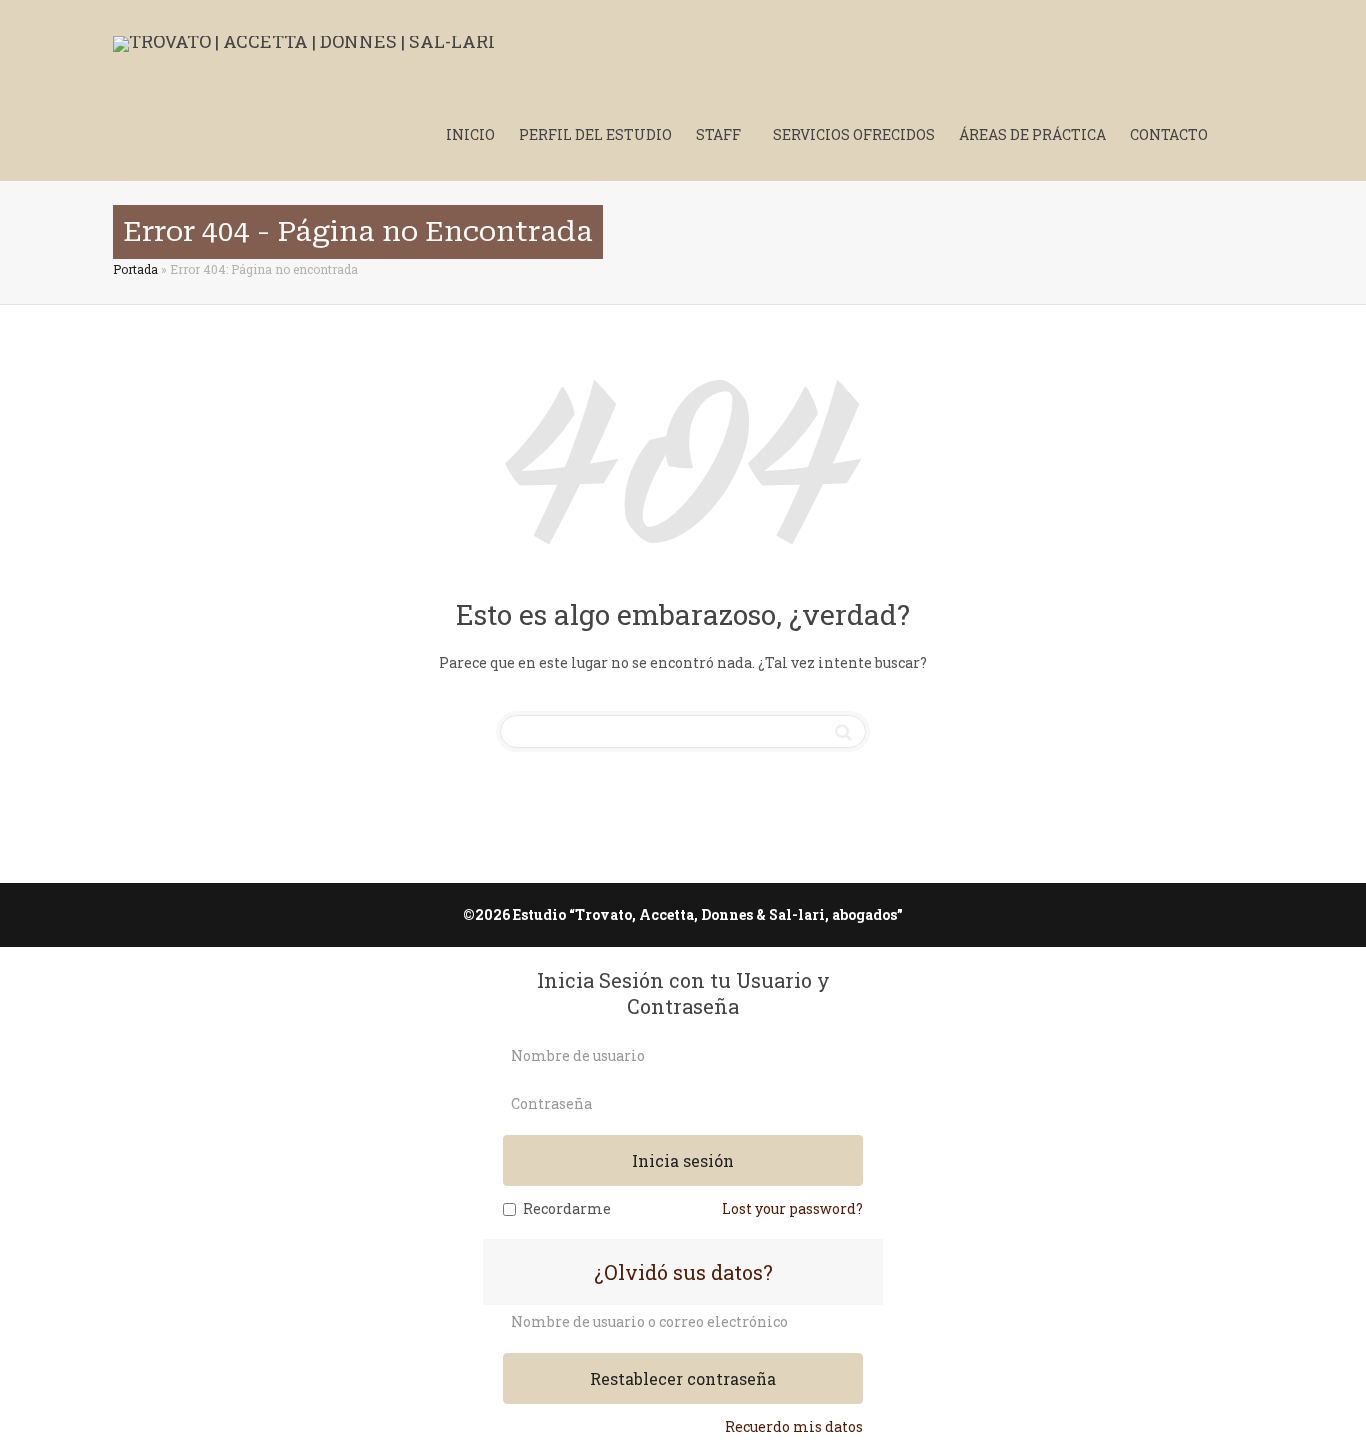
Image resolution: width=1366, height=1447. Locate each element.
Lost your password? (792, 1208)
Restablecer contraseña (683, 1378)
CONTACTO (1169, 134)
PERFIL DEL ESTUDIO (595, 134)
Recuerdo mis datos (794, 1426)
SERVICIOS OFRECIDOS (854, 134)
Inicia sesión (683, 1160)
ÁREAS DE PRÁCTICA (1032, 134)
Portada (135, 269)
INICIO (470, 134)
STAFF (720, 134)
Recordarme (567, 1208)
